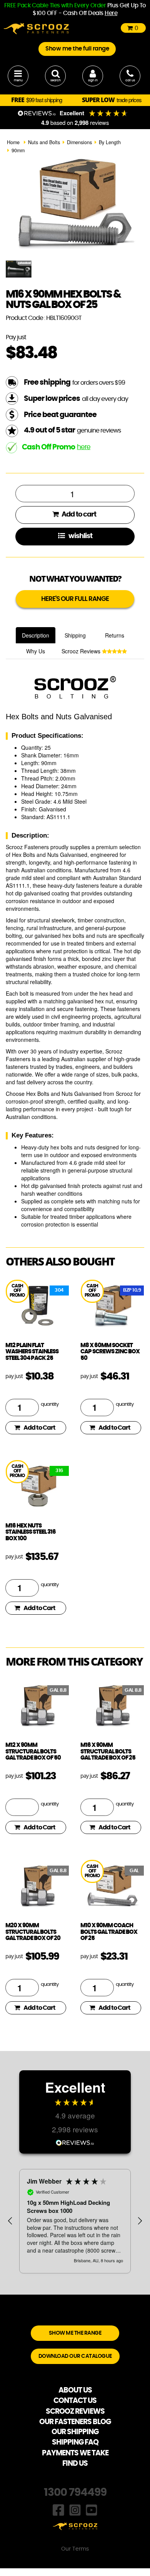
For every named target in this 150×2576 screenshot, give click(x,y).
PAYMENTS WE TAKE (75, 2453)
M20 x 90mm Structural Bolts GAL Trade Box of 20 (33, 1932)
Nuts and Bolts (44, 142)
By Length (110, 142)
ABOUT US (75, 2390)
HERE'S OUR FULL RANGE (75, 599)
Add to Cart (39, 1428)
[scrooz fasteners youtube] (92, 2509)
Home (13, 142)
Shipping (75, 635)
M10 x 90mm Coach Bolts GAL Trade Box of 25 (109, 1932)
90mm (18, 150)
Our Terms (75, 2549)
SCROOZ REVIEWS (75, 2412)
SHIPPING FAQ (75, 2442)
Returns (115, 635)
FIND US (75, 2464)
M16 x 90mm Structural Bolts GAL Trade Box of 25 (108, 1752)
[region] (75, 2221)
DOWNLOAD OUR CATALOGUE (75, 2356)
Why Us (36, 651)
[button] (10, 2221)
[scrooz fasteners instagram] (75, 2509)
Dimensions (79, 142)
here (84, 447)
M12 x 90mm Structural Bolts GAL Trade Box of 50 (33, 1752)
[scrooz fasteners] (36, 28)
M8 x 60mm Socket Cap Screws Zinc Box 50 (110, 1352)
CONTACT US (75, 2401)
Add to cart (78, 515)
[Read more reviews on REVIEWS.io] (75, 2142)
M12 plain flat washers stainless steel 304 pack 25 (32, 1352)
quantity (50, 1404)
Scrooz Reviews (82, 651)
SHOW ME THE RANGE (75, 2333)
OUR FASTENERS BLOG (75, 2422)
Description (36, 635)
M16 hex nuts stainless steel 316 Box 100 (31, 1532)
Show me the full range (77, 49)
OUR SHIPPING (75, 2432)
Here (111, 13)
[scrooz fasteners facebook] (58, 2509)
